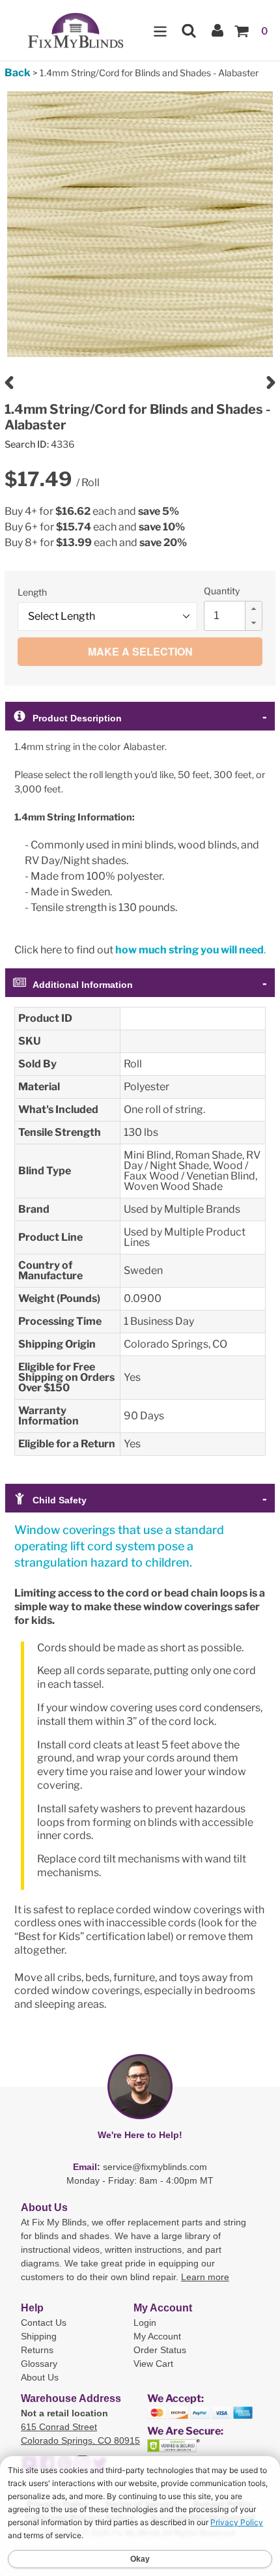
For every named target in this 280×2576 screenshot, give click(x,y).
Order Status (160, 2350)
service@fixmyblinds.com (155, 2167)
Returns (37, 2350)
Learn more (205, 2277)
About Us (40, 2377)
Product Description (77, 718)
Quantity (222, 591)
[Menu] (160, 30)
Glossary (39, 2364)
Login (145, 2323)
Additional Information (83, 985)
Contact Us (44, 2323)
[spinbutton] (237, 616)
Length (32, 592)
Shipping (39, 2336)
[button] (253, 609)
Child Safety (60, 1500)
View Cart (153, 2364)
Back (18, 73)
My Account (157, 2336)
